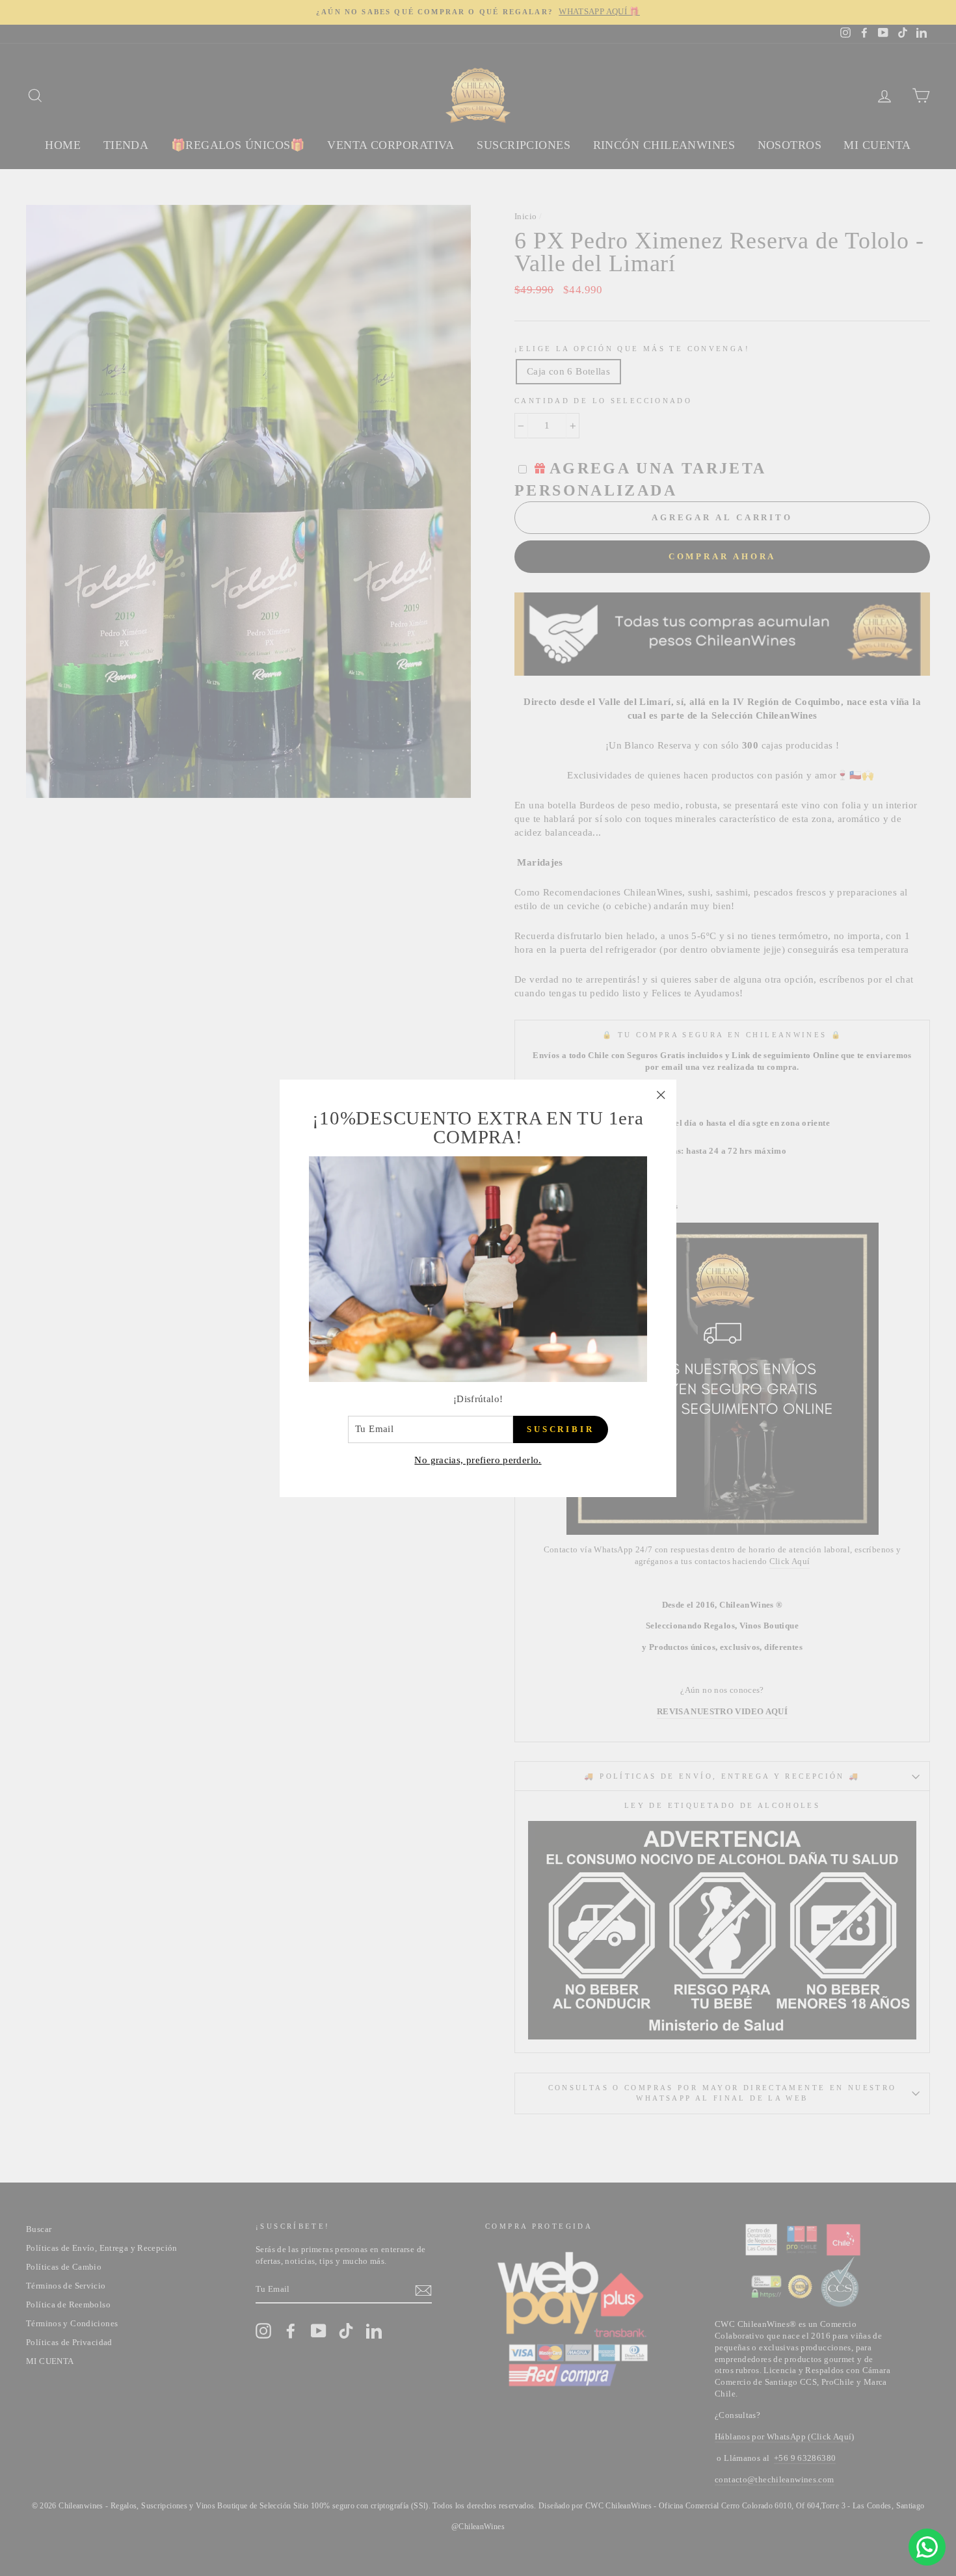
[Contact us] (927, 2547)
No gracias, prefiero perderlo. (478, 1459)
